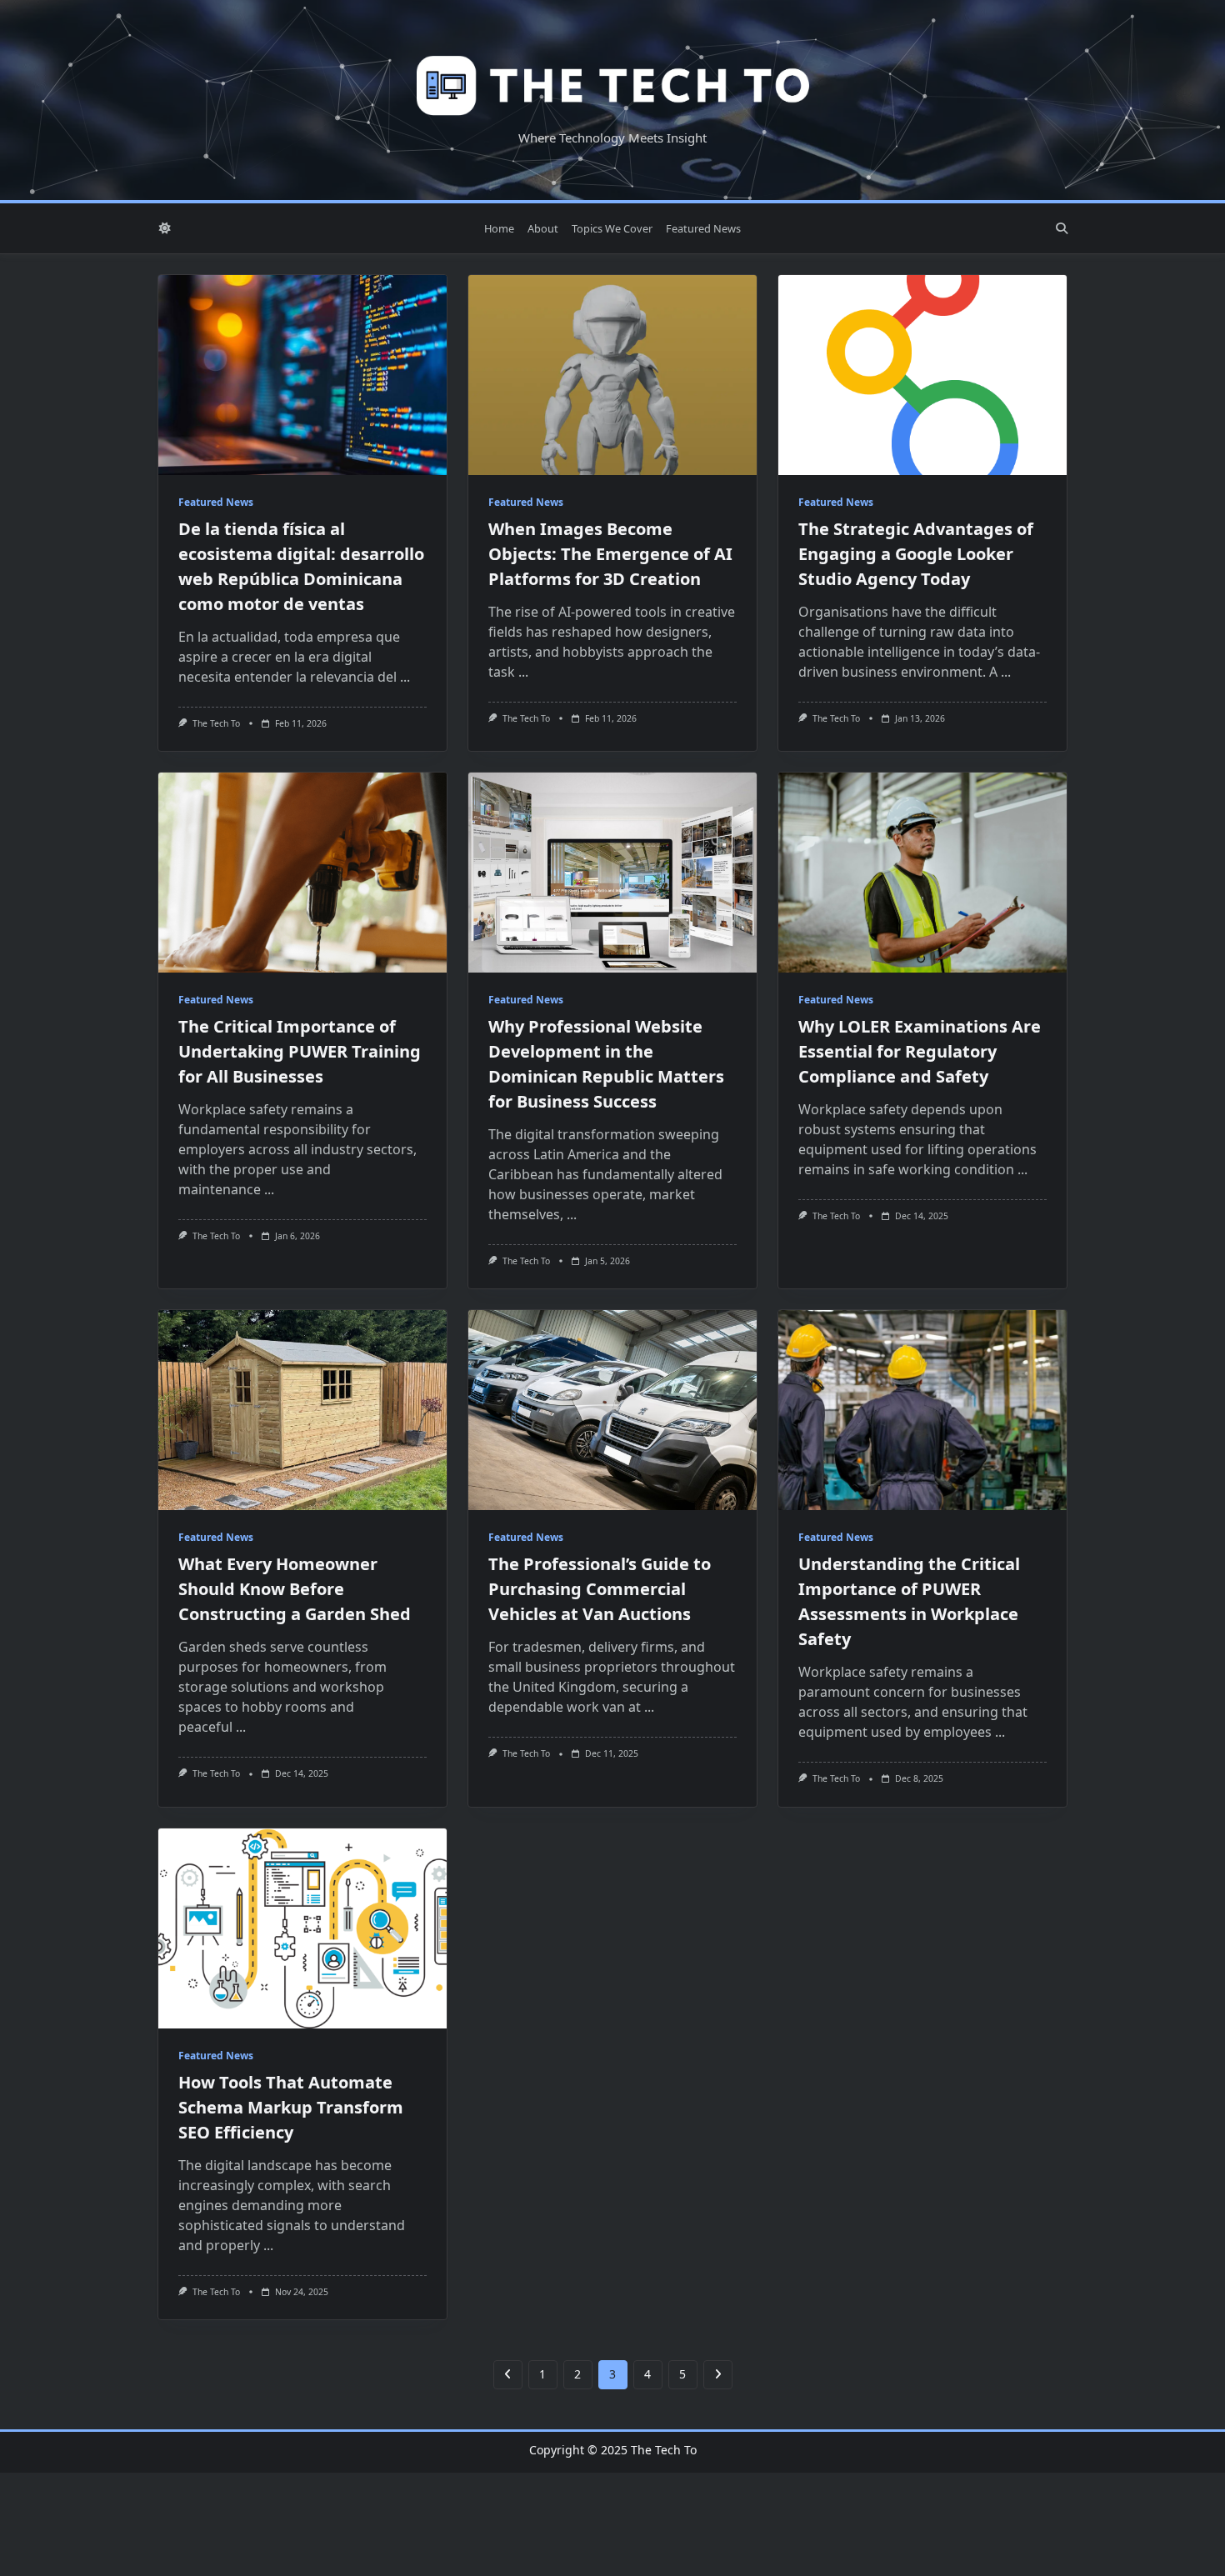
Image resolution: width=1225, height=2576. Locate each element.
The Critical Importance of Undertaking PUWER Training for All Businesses (300, 1051)
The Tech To (216, 723)
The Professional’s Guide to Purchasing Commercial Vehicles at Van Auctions (600, 1589)
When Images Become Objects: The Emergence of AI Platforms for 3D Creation (610, 554)
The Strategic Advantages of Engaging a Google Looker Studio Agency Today (916, 554)
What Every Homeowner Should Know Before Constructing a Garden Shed (295, 1589)
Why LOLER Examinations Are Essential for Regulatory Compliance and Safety (920, 1051)
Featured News (703, 228)
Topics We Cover (612, 228)
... (405, 677)
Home (499, 228)
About (543, 228)
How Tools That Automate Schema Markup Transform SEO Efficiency (291, 2107)
